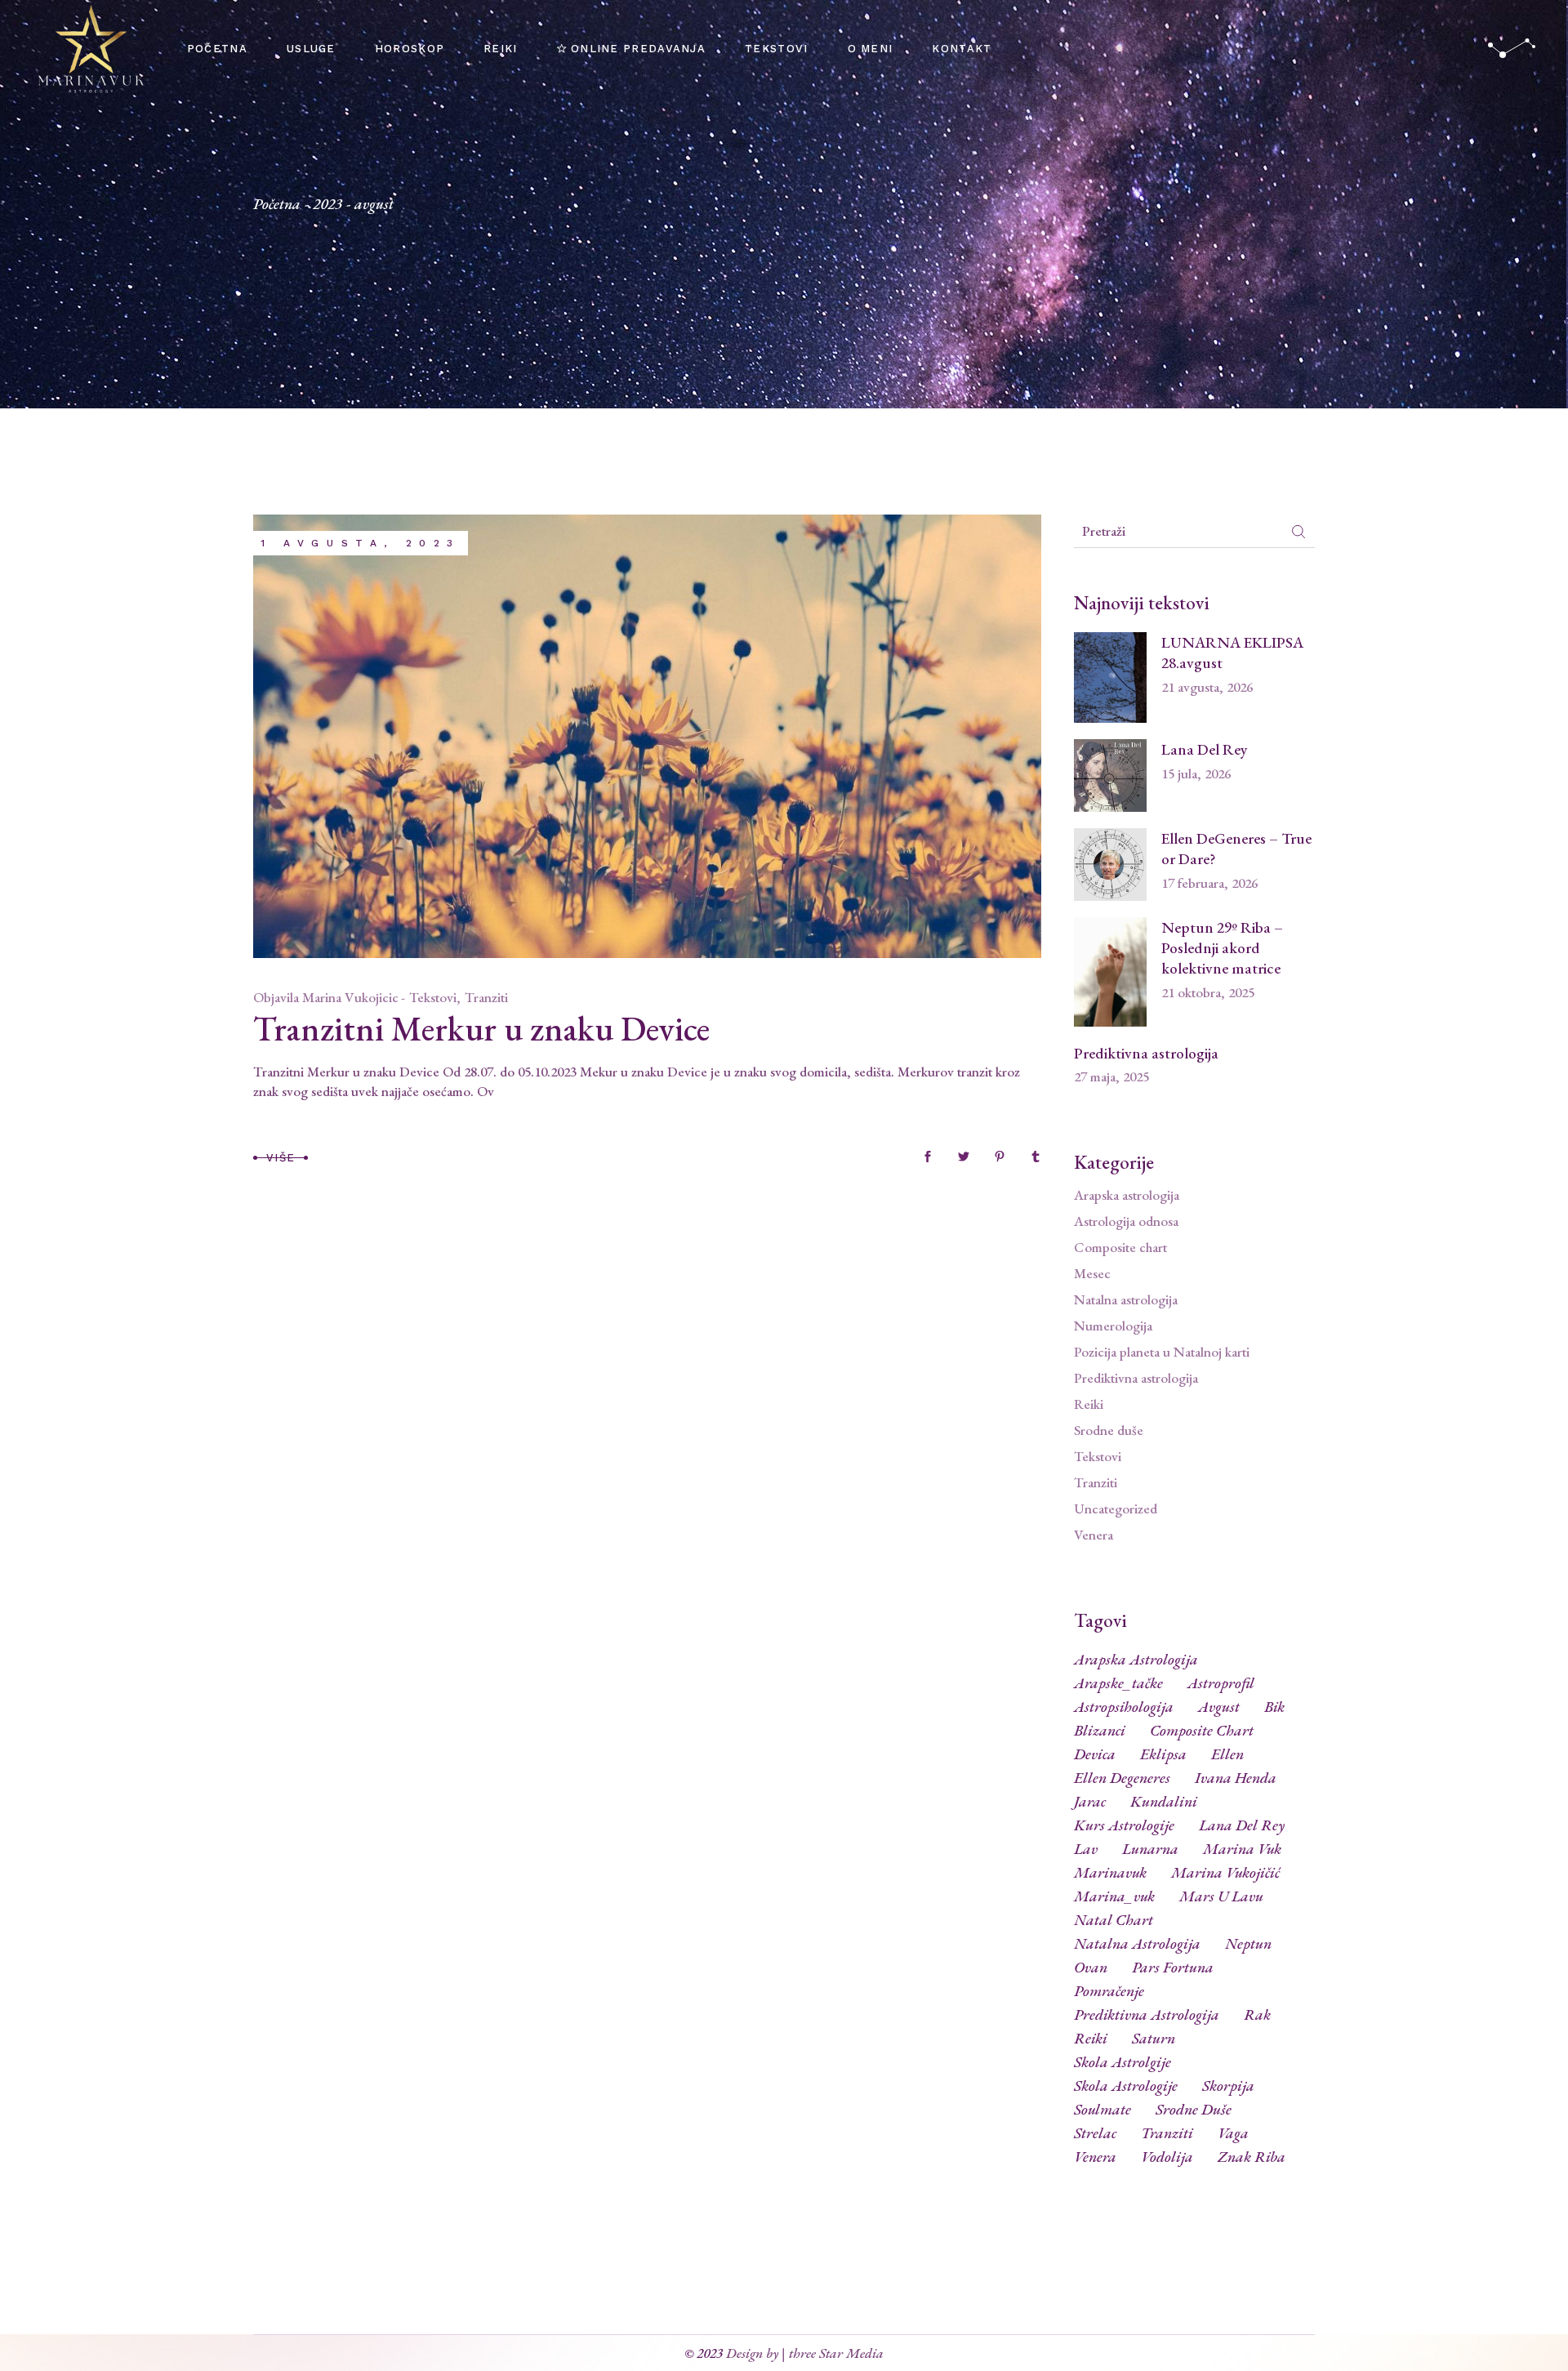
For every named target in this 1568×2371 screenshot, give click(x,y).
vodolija (1167, 2157)
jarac (1090, 1802)
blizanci (1100, 1731)
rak (1257, 2015)
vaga (1233, 2133)
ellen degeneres (1122, 1778)
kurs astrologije (1124, 1825)
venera (1095, 2157)
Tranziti (486, 997)
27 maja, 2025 (1111, 1076)
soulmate (1102, 2110)
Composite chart (1120, 1247)
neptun (1248, 1944)
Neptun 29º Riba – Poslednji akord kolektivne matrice (1222, 948)
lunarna (1150, 1849)
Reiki (1089, 1404)
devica (1095, 1754)
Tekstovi (433, 997)
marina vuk (1242, 1849)
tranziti (1167, 2133)
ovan (1091, 1968)
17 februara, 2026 (1209, 883)
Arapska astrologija (1127, 1195)
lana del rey (1242, 1825)
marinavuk (1110, 1873)
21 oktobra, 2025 (1208, 992)
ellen (1227, 1754)
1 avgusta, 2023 (361, 543)
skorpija (1228, 2086)
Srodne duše (1109, 1430)
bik (1274, 1707)
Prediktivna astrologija (1146, 1053)
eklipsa (1163, 1754)
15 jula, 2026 (1196, 773)
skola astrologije (1126, 2086)
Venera (1094, 1535)
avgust (1219, 1707)
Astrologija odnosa (1126, 1221)
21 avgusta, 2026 (1207, 687)
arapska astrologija (1136, 1660)
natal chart (1114, 1920)
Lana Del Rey (1205, 749)
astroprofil (1221, 1683)
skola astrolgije (1123, 2062)
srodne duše (1194, 2110)
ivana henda (1236, 1778)
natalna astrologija (1137, 1944)
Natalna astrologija (1126, 1299)
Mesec (1092, 1273)
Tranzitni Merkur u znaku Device (481, 1029)
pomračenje (1109, 1991)
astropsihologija (1124, 1707)
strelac (1095, 2133)
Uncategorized (1116, 1509)
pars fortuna (1173, 1968)
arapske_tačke (1118, 1683)
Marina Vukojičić (1225, 1873)
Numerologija (1113, 1326)
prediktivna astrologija (1147, 2015)
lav (1086, 1849)
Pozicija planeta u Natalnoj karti (1162, 1352)
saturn (1154, 2039)
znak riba (1252, 2157)
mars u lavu (1221, 1896)
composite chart (1202, 1731)
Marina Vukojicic (350, 997)
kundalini (1164, 1802)
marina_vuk (1114, 1896)
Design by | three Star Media (805, 2353)
